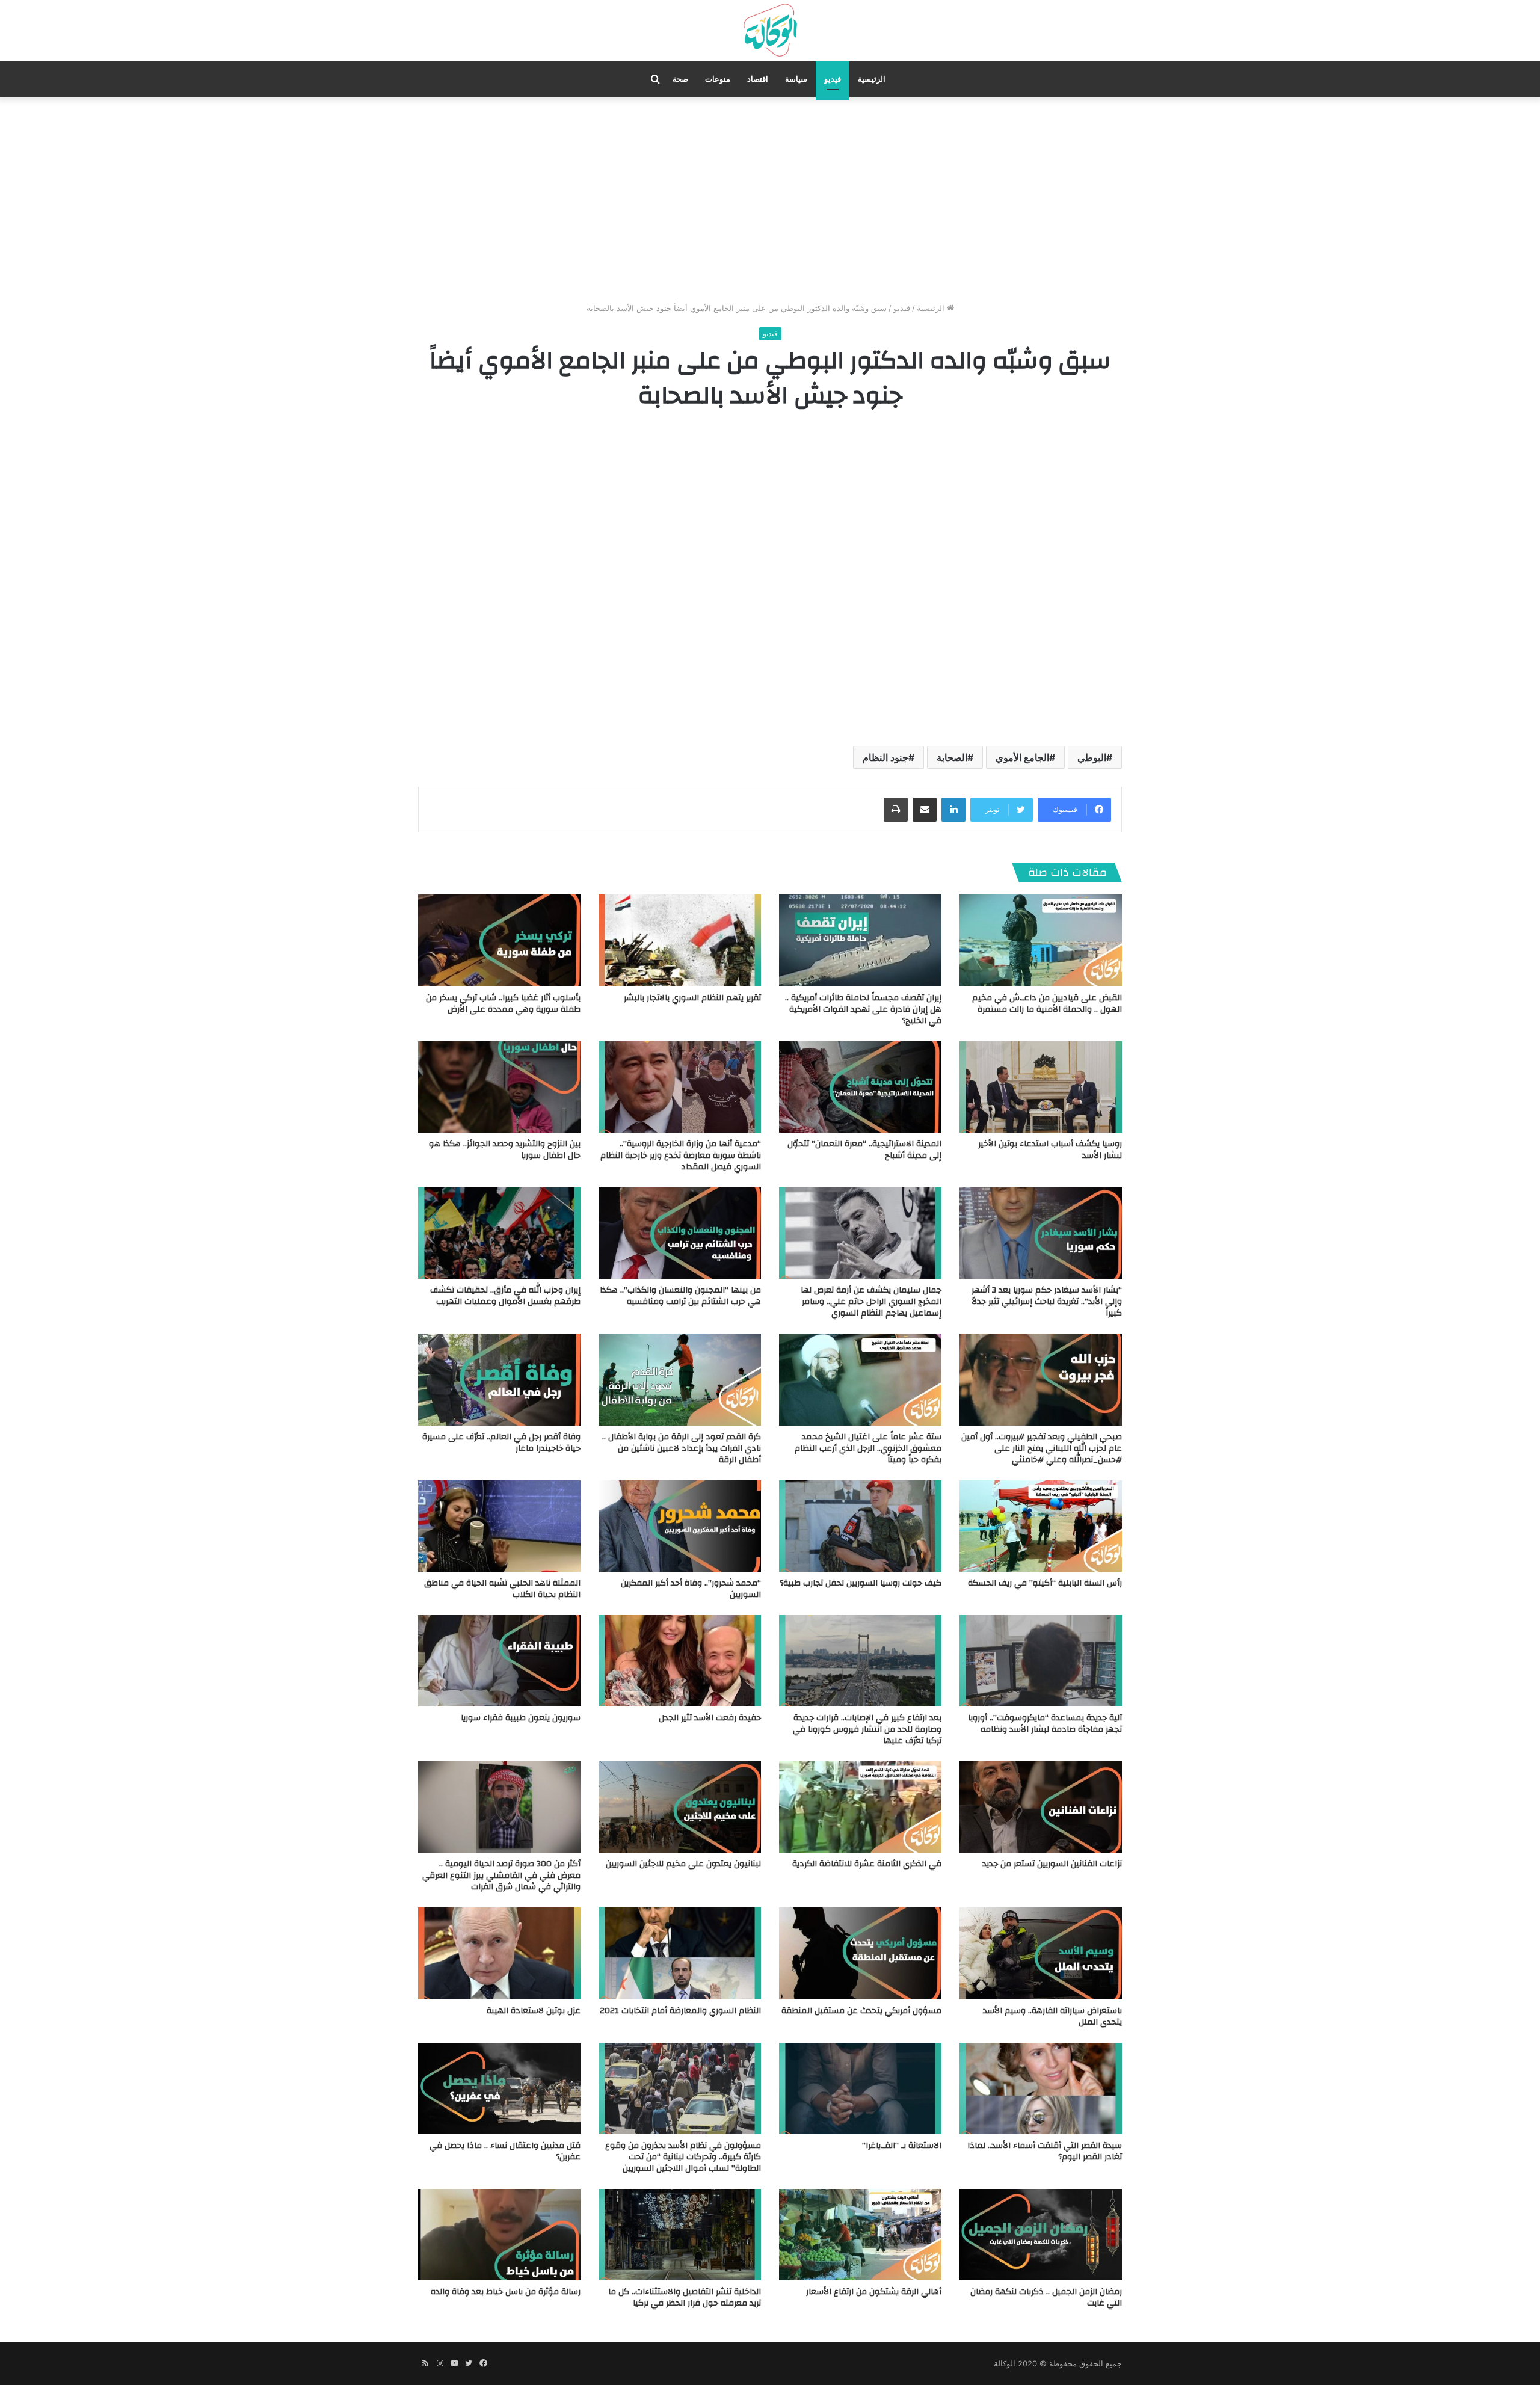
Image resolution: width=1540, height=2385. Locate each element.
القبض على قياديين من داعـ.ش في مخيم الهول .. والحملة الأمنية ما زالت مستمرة (1047, 1004)
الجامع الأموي (1022, 757)
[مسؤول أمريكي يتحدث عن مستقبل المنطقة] (860, 1953)
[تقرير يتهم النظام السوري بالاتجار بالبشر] (680, 940)
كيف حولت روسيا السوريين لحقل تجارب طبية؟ (861, 1583)
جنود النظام (885, 757)
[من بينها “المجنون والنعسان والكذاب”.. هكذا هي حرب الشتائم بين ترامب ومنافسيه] (680, 1233)
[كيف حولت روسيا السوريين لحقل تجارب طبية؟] (860, 1526)
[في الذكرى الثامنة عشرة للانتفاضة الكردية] (860, 1807)
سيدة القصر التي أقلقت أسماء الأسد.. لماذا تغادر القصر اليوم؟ (1045, 2151)
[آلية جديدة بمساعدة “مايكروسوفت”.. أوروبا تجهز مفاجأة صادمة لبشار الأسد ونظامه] (1041, 1661)
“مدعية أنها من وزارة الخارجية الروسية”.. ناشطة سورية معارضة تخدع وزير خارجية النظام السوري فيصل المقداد (681, 1156)
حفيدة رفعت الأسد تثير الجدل (710, 1718)
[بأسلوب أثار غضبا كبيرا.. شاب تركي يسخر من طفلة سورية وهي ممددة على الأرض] (499, 940)
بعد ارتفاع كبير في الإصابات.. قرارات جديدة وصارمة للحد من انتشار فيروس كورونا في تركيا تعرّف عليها (867, 1729)
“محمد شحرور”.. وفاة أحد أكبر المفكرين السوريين (691, 1589)
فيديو (833, 79)
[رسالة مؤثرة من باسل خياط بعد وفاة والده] (499, 2235)
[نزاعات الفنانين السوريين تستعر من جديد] (1041, 1807)
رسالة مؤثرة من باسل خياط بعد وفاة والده (506, 2292)
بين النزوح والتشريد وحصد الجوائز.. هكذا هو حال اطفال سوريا (505, 1150)
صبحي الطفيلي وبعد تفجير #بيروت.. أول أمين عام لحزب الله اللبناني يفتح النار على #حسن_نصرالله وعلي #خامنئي (1042, 1448)
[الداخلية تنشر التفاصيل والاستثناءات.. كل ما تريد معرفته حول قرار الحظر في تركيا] (680, 2235)
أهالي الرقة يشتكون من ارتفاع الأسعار (874, 2292)
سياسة (796, 79)
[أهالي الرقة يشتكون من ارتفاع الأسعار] (860, 2235)
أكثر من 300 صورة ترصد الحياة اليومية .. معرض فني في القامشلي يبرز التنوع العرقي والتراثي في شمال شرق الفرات (501, 1876)
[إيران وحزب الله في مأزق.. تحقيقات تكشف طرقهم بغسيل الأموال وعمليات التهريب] (499, 1233)
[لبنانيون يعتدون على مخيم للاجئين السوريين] (680, 1807)
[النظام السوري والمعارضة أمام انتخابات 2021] (680, 1953)
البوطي (1092, 757)
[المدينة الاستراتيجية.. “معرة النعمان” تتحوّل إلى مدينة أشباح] (860, 1087)
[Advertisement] (770, 200)
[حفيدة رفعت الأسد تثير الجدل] (680, 1661)
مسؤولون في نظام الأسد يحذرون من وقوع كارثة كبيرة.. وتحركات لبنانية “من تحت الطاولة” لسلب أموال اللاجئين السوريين (683, 2157)
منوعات (718, 79)
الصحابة (952, 757)
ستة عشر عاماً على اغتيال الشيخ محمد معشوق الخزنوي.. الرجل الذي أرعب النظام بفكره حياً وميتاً (868, 1448)
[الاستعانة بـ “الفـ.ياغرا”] (860, 2088)
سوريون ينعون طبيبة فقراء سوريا (521, 1718)
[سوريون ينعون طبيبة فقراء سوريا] (499, 1661)
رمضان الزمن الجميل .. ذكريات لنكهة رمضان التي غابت (1046, 2297)
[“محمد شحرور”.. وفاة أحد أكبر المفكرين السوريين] (680, 1526)
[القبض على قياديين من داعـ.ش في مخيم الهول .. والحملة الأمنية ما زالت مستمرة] (1041, 940)
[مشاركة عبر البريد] (925, 810)
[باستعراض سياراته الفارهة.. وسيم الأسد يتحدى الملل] (1041, 1953)
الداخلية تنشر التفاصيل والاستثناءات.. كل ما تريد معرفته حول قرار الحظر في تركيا (685, 2297)
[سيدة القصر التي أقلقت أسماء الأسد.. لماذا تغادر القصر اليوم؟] (1041, 2088)
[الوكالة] (770, 31)
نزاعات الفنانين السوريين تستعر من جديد (1052, 1864)
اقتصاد (758, 79)
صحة (680, 79)
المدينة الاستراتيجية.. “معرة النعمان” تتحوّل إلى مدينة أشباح (864, 1150)
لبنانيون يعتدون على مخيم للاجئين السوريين (683, 1864)
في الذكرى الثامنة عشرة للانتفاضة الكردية (867, 1864)
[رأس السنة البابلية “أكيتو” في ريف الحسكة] (1041, 1526)
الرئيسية (872, 79)
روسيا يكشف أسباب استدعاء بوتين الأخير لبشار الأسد (1050, 1150)
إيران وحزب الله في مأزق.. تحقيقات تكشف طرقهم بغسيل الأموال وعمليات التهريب (505, 1296)
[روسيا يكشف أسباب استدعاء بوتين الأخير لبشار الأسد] (1041, 1087)
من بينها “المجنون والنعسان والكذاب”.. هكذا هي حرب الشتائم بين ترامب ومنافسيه (680, 1296)
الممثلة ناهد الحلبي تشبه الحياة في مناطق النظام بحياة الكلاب (502, 1589)
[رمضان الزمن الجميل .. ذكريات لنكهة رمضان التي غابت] (1041, 2235)
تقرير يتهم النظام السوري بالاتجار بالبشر (692, 998)
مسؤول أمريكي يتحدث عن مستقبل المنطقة (861, 2011)
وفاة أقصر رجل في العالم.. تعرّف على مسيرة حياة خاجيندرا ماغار (501, 1443)
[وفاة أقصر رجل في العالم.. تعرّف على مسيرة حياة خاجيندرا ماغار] (499, 1379)
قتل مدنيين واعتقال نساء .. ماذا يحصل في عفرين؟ (505, 2151)
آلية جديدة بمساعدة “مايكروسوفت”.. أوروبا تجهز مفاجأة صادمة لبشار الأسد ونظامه (1045, 1724)
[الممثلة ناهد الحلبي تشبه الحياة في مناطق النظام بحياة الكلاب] (499, 1526)
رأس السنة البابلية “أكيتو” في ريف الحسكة (1045, 1583)
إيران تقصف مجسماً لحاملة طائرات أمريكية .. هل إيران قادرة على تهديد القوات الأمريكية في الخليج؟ (863, 1009)
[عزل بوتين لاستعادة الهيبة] (499, 1953)
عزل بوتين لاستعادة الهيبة (534, 2011)
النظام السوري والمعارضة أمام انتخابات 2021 (680, 2011)
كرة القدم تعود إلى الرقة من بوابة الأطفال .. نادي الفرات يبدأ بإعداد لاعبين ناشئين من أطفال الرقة (682, 1448)
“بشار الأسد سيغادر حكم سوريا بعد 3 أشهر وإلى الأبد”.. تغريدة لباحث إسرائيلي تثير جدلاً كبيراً (1047, 1302)
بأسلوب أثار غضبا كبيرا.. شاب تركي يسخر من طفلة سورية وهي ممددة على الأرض (503, 1004)
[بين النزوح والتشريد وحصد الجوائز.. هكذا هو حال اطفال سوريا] (499, 1087)
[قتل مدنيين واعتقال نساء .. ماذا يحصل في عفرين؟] (499, 2088)
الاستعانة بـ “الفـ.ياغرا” (902, 2146)
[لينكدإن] (953, 810)
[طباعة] (896, 810)
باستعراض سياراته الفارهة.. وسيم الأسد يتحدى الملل (1052, 2017)
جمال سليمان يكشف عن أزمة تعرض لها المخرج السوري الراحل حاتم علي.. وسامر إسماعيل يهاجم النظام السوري (871, 1302)
